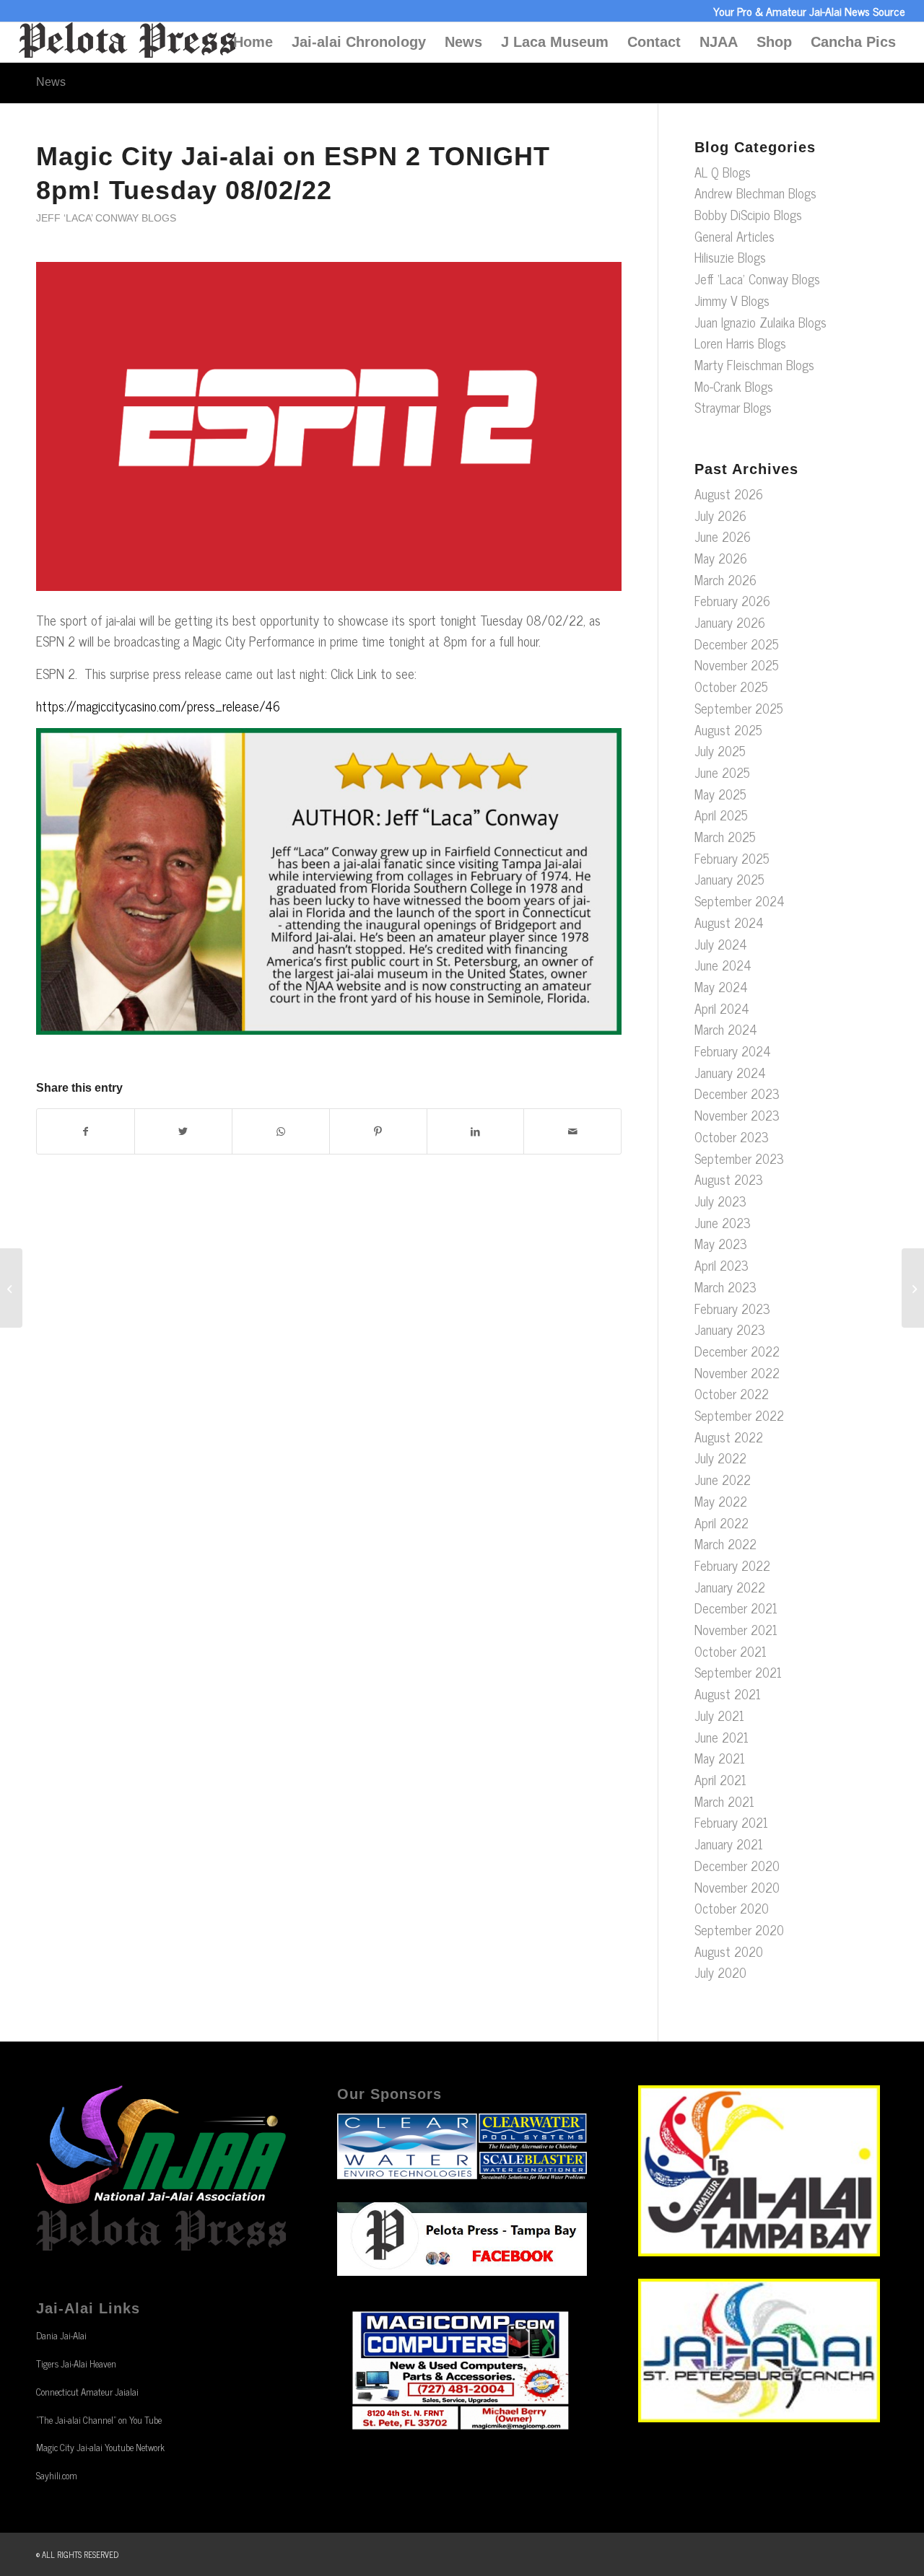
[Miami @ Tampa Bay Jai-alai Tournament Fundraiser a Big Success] (913, 1288)
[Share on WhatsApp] (281, 1131)
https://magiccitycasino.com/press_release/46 (158, 706)
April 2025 (721, 815)
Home (253, 42)
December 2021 (736, 1608)
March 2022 (725, 1543)
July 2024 (721, 944)
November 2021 (736, 1629)
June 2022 (723, 1479)
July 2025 (720, 750)
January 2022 (730, 1587)
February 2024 (733, 1051)
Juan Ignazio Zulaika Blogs (760, 322)
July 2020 (720, 1972)
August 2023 (729, 1179)
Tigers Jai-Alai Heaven (76, 2363)
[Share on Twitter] (183, 1131)
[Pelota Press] (127, 42)
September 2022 (739, 1415)
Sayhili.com (57, 2475)
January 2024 (730, 1072)
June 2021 (722, 1737)
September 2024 (740, 901)
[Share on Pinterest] (378, 1131)
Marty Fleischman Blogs (754, 364)
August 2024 (729, 922)
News (463, 42)
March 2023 (725, 1287)
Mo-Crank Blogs (734, 386)
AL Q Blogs (723, 172)
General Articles (735, 236)
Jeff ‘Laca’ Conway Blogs (106, 218)
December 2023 (737, 1093)
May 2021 (720, 1758)
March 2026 (725, 579)
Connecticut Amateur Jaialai (87, 2392)
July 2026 (720, 515)
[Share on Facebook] (86, 1131)
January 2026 (730, 622)
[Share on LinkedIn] (476, 1131)
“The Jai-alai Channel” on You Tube (99, 2420)
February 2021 (731, 1822)
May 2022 (721, 1501)
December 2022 (737, 1351)
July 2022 (720, 1458)
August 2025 (728, 730)
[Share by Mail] (572, 1131)
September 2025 (739, 708)
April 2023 (722, 1265)
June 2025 (722, 772)
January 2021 (729, 1844)
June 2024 (723, 965)
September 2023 (739, 1158)
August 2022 (729, 1437)
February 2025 (732, 858)
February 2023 (732, 1308)
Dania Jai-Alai (61, 2335)
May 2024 (721, 986)
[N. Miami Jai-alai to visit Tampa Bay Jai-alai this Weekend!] (11, 1288)
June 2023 (723, 1222)
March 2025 (725, 836)
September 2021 (738, 1672)
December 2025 (737, 644)
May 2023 (721, 1243)
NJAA (719, 42)
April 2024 (722, 1008)
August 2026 (729, 494)
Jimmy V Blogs (732, 300)
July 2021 (719, 1715)
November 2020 (737, 1887)
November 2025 (737, 665)
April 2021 (720, 1779)
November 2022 (737, 1372)
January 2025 (729, 879)
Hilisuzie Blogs (730, 257)
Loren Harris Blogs (740, 343)
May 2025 (720, 794)
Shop (774, 42)
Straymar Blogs (733, 407)
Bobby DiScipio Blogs (748, 214)
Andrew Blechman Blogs (755, 193)
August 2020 (729, 1951)
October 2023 (732, 1136)
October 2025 (731, 686)
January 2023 (730, 1329)
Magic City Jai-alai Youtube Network (100, 2447)
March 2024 (726, 1029)
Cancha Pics (853, 42)
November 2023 (737, 1115)
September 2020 (739, 1929)
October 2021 (731, 1651)
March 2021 (724, 1801)
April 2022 (722, 1523)
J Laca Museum (555, 42)
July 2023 (720, 1201)
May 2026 (721, 558)
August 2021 (728, 1694)
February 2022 (732, 1565)
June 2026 (723, 536)
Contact (654, 42)
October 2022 (732, 1393)
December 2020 (737, 1865)
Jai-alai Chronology (359, 42)
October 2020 (732, 1908)
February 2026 (732, 600)
